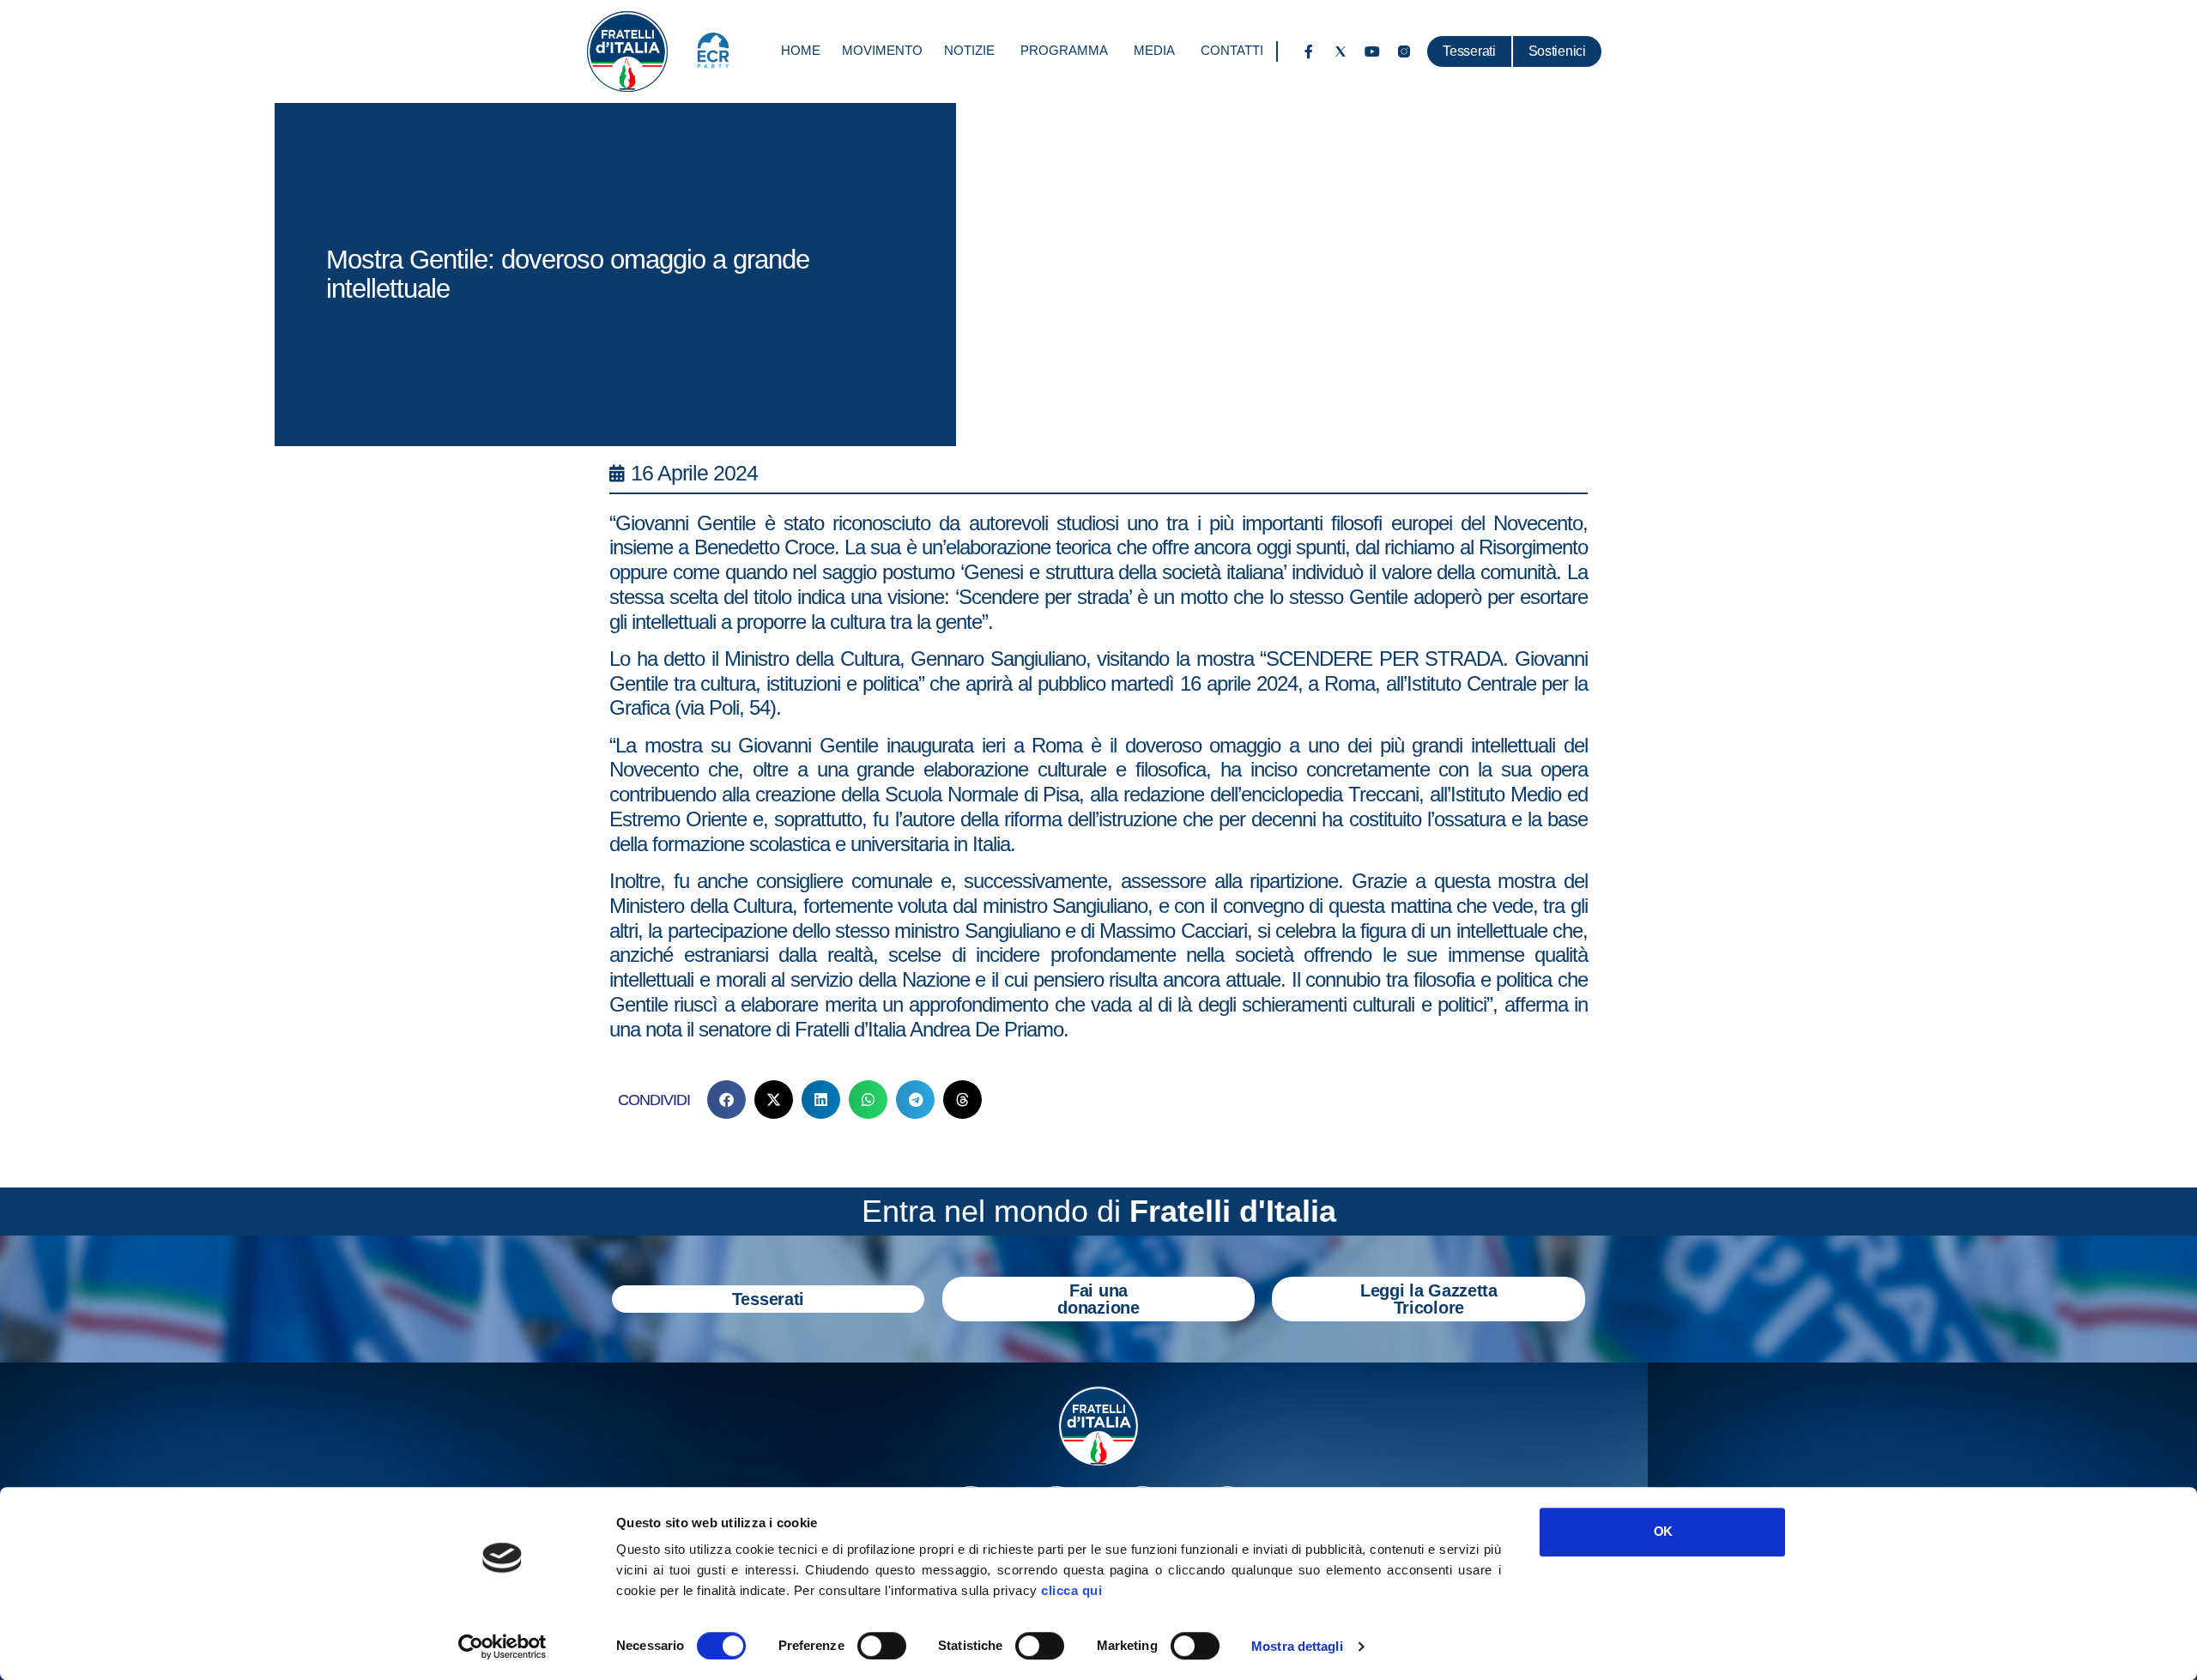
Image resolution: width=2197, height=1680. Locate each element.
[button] (726, 1100)
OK (1663, 1531)
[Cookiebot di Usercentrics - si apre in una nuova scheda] (502, 1647)
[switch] (882, 1646)
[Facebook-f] (1309, 51)
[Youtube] (1372, 51)
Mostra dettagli (1297, 1646)
